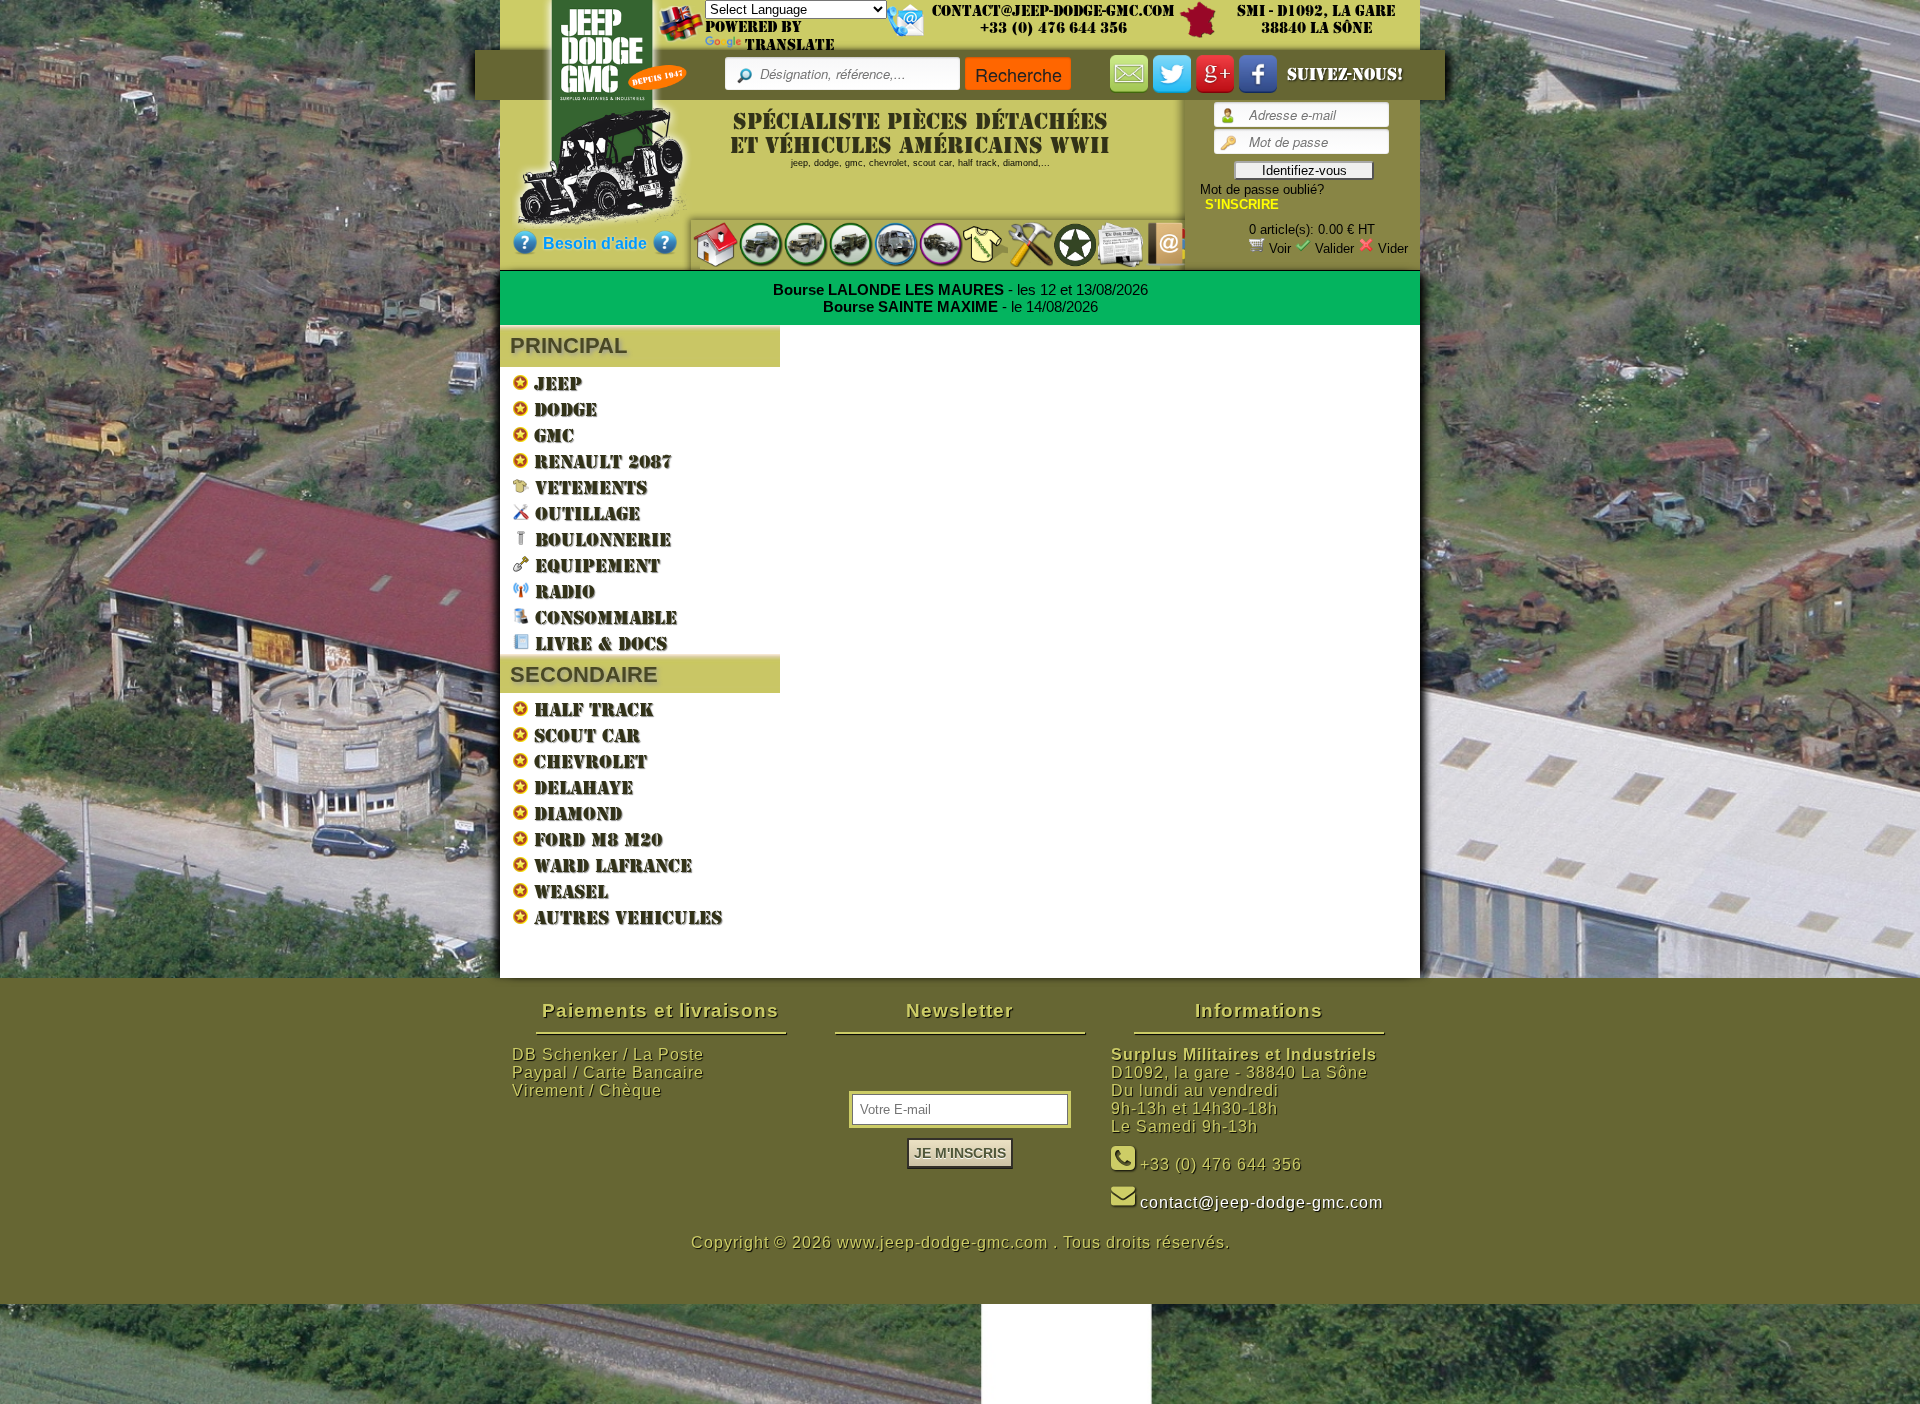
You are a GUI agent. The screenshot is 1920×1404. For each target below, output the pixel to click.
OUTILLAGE (584, 513)
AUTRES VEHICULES (625, 917)
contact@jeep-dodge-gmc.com (1053, 11)
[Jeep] (750, 243)
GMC (551, 435)
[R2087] (885, 243)
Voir (1280, 248)
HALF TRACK (591, 709)
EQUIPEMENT (594, 565)
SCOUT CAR (584, 735)
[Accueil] (705, 243)
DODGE (562, 409)
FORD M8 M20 (595, 839)
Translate (789, 45)
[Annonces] (1110, 243)
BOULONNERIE (600, 539)
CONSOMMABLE (603, 617)
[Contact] (1155, 243)
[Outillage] (1020, 243)
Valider (1334, 248)
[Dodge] (795, 243)
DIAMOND (575, 813)
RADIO (562, 591)
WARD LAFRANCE (610, 865)
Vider (1393, 248)
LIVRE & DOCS (598, 643)
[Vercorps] (975, 243)
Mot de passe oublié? (1262, 189)
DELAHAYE (580, 787)
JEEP (555, 383)
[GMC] (840, 243)
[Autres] (930, 243)
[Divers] (1065, 244)
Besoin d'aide (595, 243)
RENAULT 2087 (600, 461)
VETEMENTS (588, 487)
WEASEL (568, 891)
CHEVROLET (587, 761)
